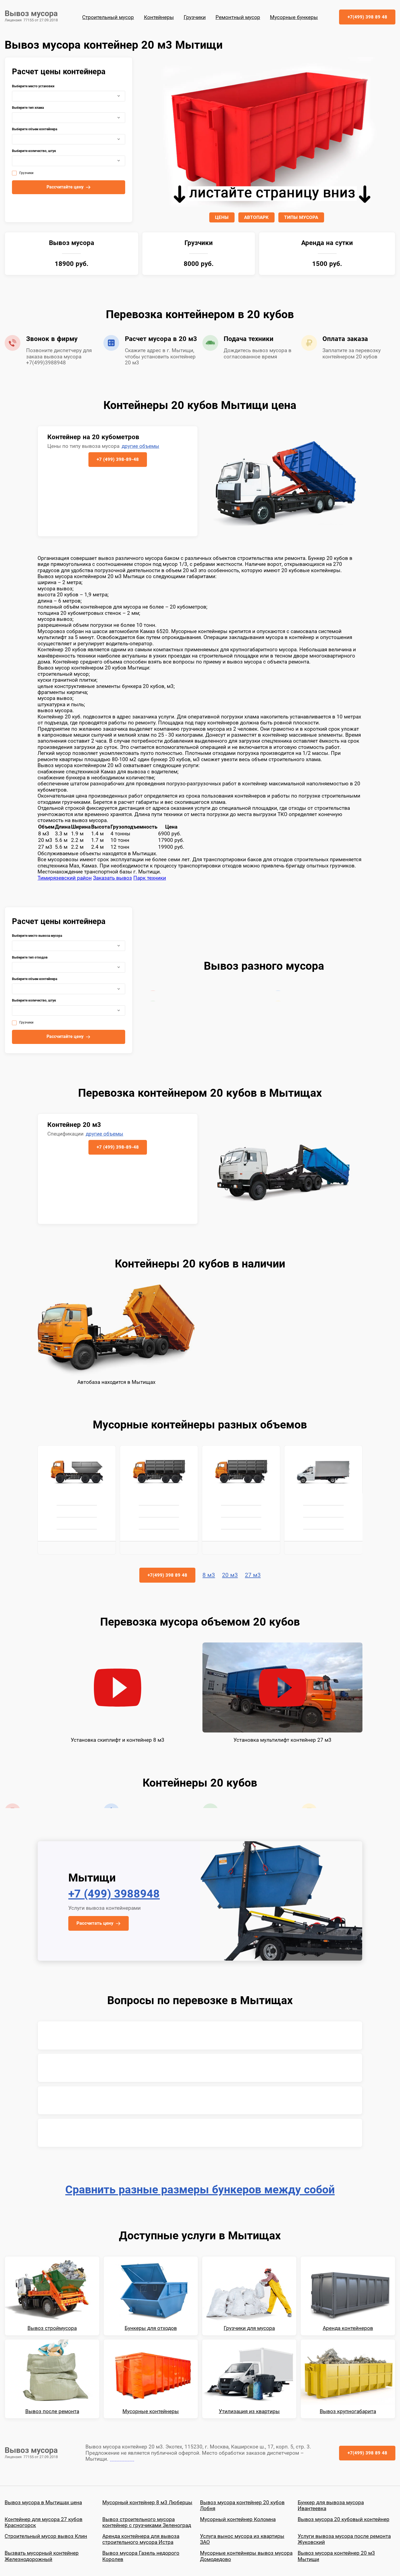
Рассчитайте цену (65, 187)
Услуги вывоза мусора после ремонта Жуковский (344, 2540)
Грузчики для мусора (249, 2329)
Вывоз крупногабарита (348, 2412)
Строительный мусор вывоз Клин (46, 2537)
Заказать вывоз (113, 878)
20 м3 (230, 1575)
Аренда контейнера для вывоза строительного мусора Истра (141, 2540)
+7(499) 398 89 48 (367, 17)
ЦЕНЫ (222, 217)
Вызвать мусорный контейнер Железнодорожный (42, 2557)
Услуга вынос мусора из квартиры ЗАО (242, 2540)
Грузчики (195, 17)
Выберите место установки (33, 86)
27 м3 (253, 1575)
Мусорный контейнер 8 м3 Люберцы (147, 2503)
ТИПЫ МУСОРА (301, 217)
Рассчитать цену (95, 1924)
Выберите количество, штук (34, 151)
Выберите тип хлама (28, 108)
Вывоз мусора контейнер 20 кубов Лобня (242, 2506)
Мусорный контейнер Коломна (238, 2520)
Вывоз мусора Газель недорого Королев (141, 2557)
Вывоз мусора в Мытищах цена (43, 2503)
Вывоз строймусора (52, 2329)
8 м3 (209, 1575)
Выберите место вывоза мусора (37, 936)
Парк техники (150, 878)
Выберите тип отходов (30, 958)
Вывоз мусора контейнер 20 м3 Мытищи (336, 2557)
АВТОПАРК (256, 217)
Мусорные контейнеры (151, 2412)
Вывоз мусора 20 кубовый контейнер (344, 2520)
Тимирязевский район (65, 878)
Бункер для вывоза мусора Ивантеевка (331, 2506)
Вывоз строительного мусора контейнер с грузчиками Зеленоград (147, 2523)
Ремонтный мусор (238, 17)
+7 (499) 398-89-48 (118, 459)
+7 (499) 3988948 (114, 1895)
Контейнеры (159, 17)
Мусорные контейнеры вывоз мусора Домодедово (246, 2557)
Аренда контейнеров (348, 2329)
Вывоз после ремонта (52, 2412)
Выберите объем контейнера (35, 129)
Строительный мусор (108, 17)
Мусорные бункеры (294, 17)
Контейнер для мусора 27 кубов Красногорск (44, 2523)
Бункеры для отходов (151, 2329)
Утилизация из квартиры (249, 2412)
